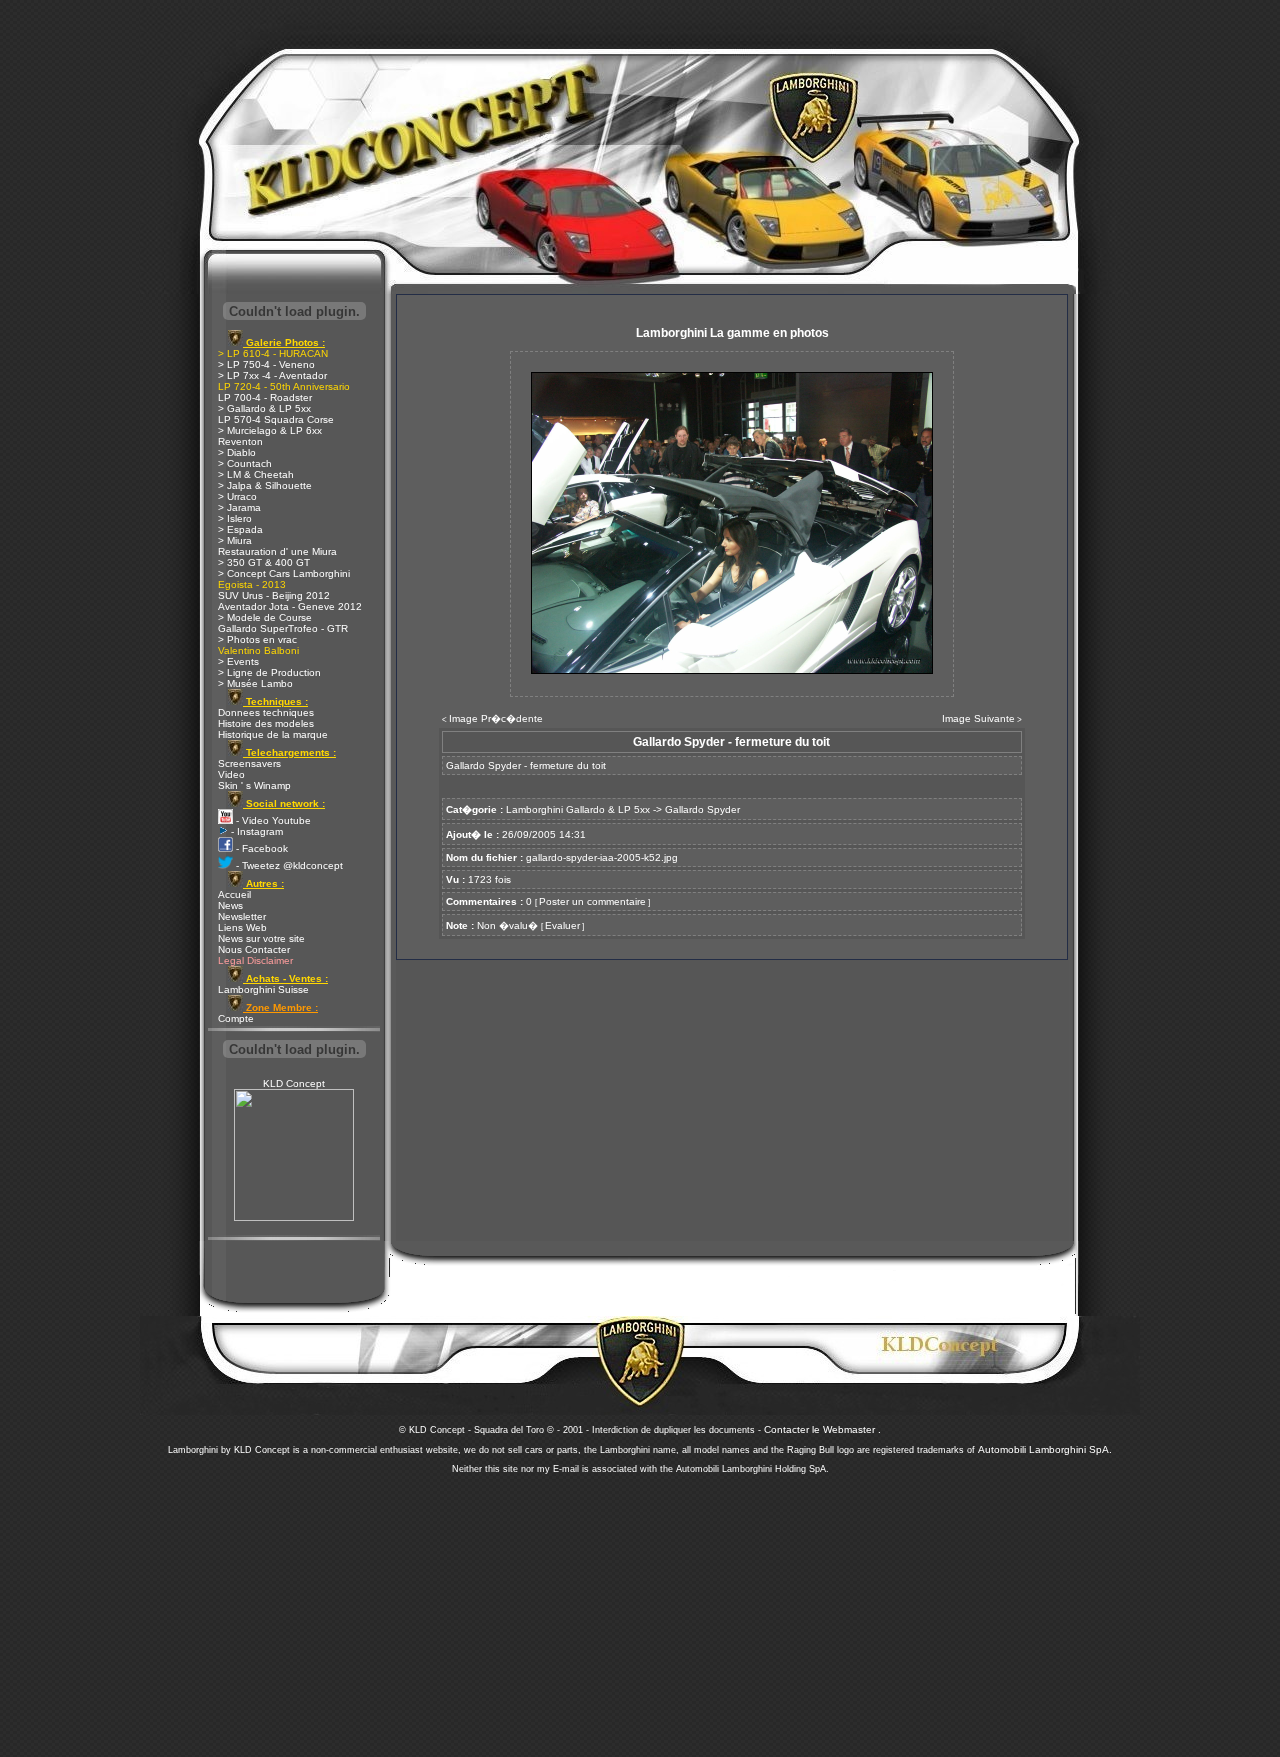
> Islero (235, 518)
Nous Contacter (254, 949)
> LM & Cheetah (256, 474)
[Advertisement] (640, 1610)
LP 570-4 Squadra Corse (276, 419)
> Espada (240, 529)
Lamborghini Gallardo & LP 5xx (578, 809)
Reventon (240, 441)
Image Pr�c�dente (496, 718)
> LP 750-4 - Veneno (266, 364)
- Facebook (260, 848)
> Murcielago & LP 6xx (270, 430)
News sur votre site (261, 938)
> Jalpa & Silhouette (265, 485)
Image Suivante (978, 718)
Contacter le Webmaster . (822, 1429)
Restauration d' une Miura (277, 551)
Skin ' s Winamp (254, 785)
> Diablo (237, 452)
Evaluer (562, 925)
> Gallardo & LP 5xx (264, 408)
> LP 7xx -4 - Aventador (272, 375)
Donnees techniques (266, 712)
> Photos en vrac (257, 639)
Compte (236, 1018)
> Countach (245, 463)
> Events (238, 661)
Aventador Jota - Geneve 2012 (290, 606)
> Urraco (237, 496)
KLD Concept (294, 1083)
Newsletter (242, 916)
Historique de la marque (273, 734)
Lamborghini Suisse (263, 989)
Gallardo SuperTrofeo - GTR (283, 628)
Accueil (234, 894)
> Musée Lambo (255, 683)
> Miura (235, 540)
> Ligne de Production (269, 672)
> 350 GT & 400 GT (264, 562)
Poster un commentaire (592, 901)
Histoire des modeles (266, 723)
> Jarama (239, 507)
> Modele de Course (265, 617)
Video (231, 774)
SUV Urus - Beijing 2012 (274, 595)
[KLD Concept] (294, 1217)
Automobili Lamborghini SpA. (1045, 1449)
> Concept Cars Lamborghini (284, 573)
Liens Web (242, 927)
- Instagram (255, 831)
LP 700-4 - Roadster (265, 397)
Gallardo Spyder (702, 809)
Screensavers (249, 763)
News (230, 905)
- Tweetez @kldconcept (288, 865)
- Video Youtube (272, 820)
